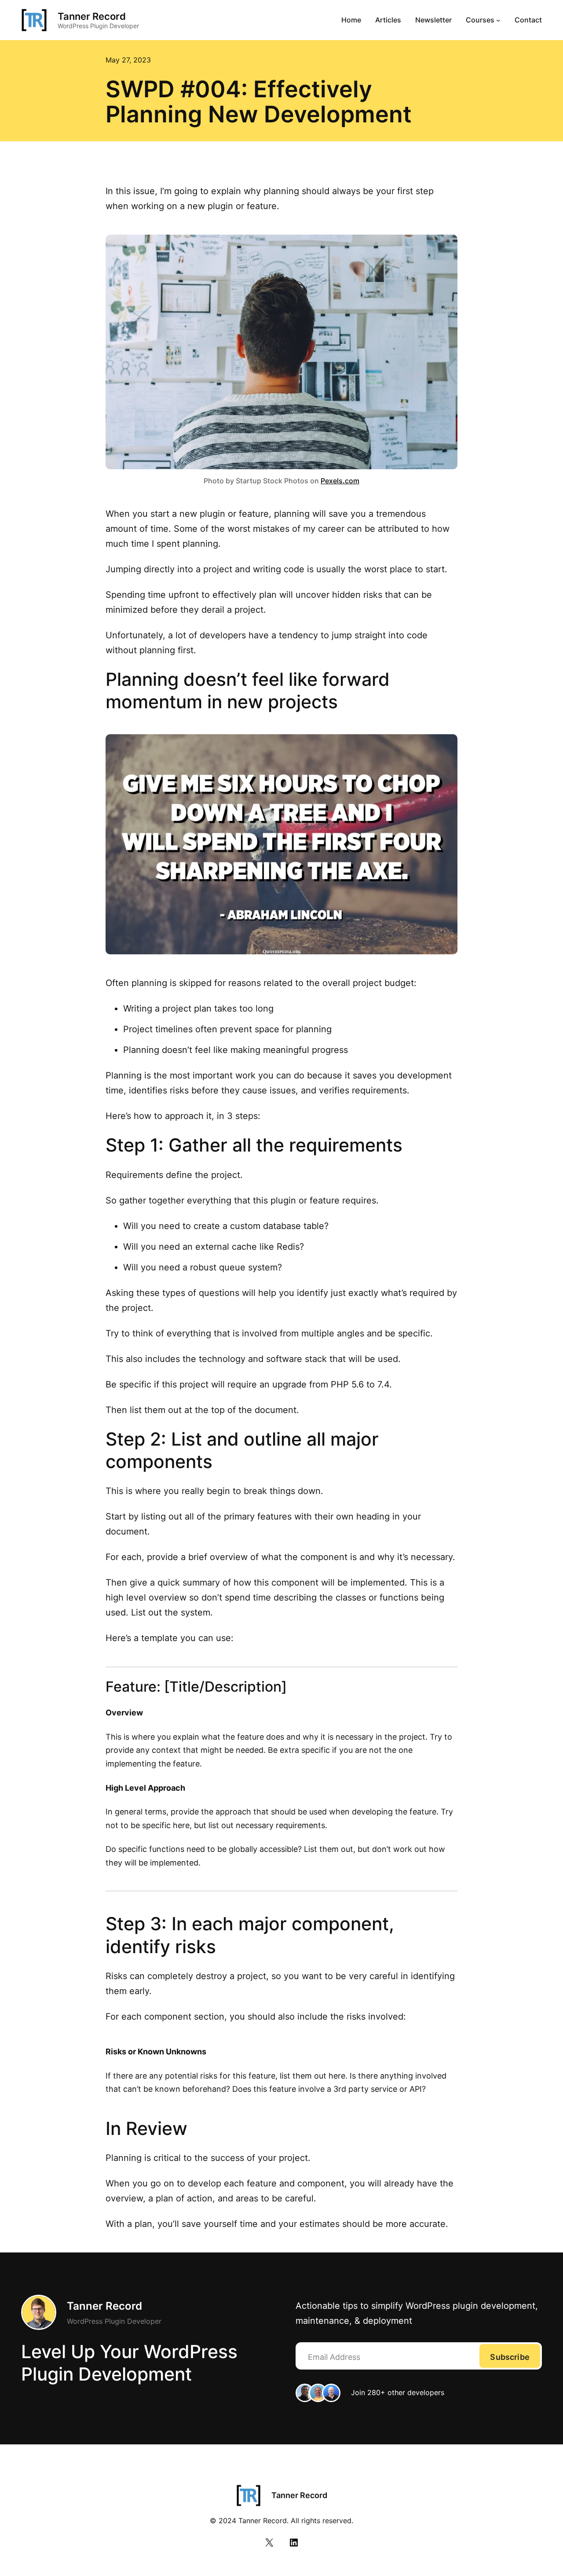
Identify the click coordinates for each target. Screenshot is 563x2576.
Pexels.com (340, 481)
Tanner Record (92, 16)
